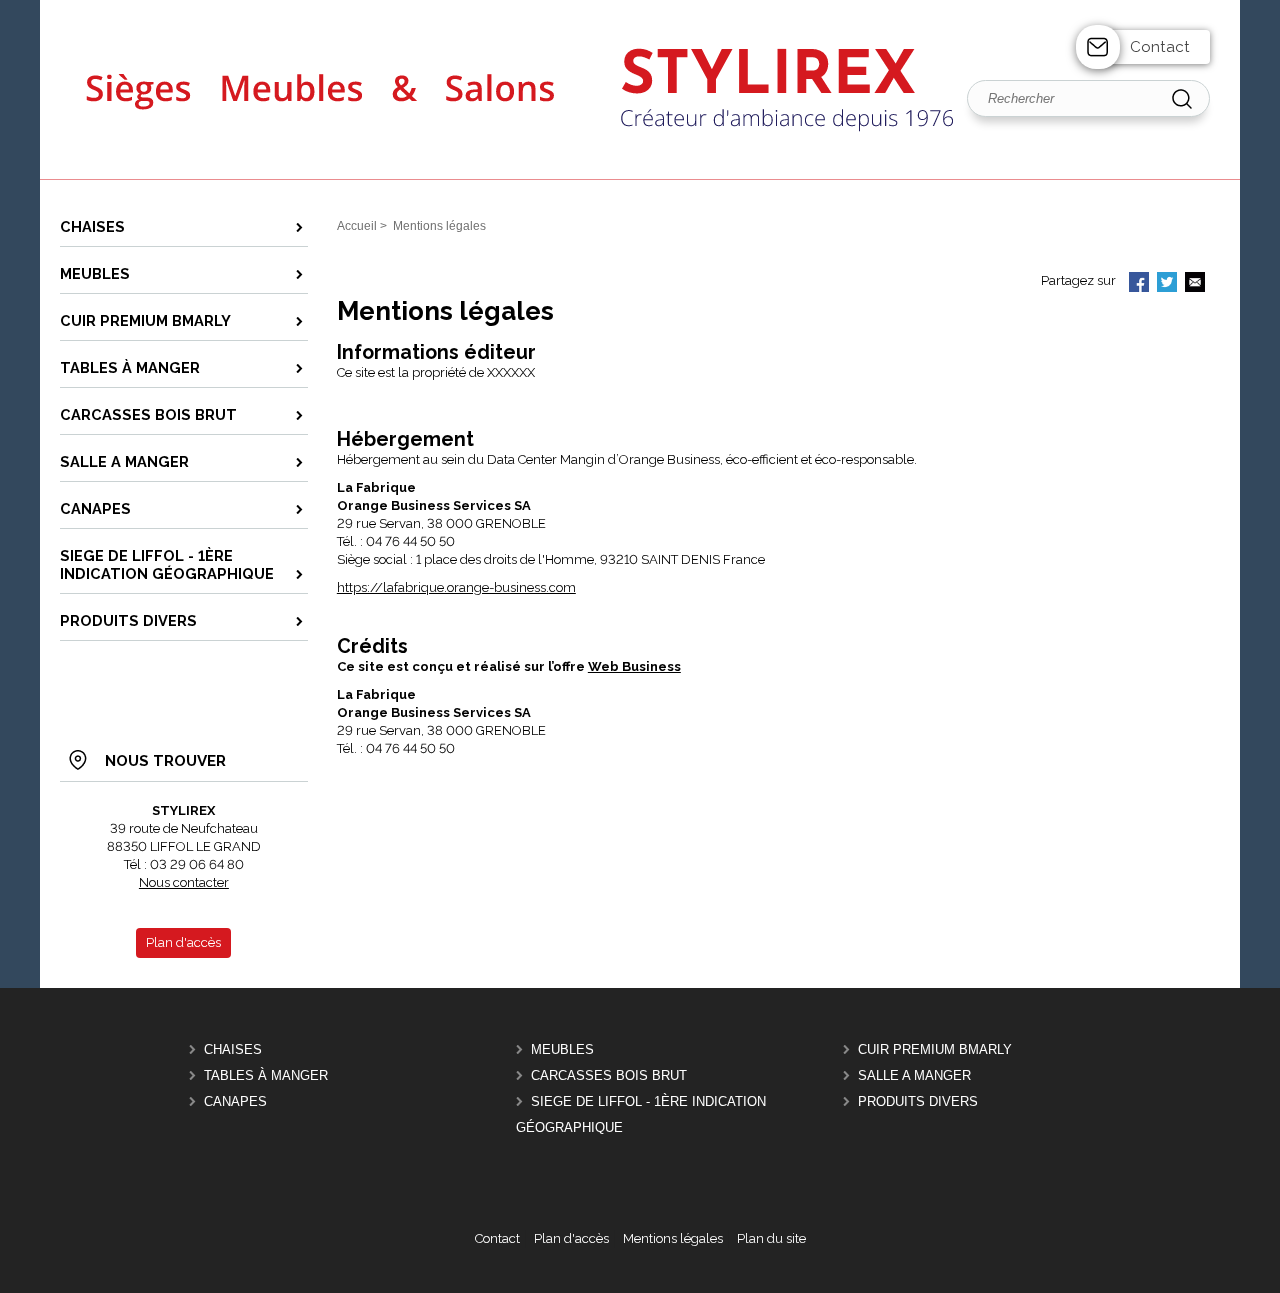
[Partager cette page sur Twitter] (1167, 284)
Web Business (634, 666)
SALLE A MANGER (914, 1075)
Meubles (562, 1049)
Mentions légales (673, 1238)
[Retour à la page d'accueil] (640, 177)
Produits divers (918, 1101)
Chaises (233, 1049)
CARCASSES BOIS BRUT (609, 1075)
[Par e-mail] (1195, 284)
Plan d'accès (571, 1238)
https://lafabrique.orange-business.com (456, 587)
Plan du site (771, 1238)
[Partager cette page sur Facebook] (1139, 284)
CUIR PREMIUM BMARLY (935, 1049)
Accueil (357, 226)
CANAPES (235, 1101)
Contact (1160, 47)
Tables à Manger (266, 1075)
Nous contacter (184, 882)
